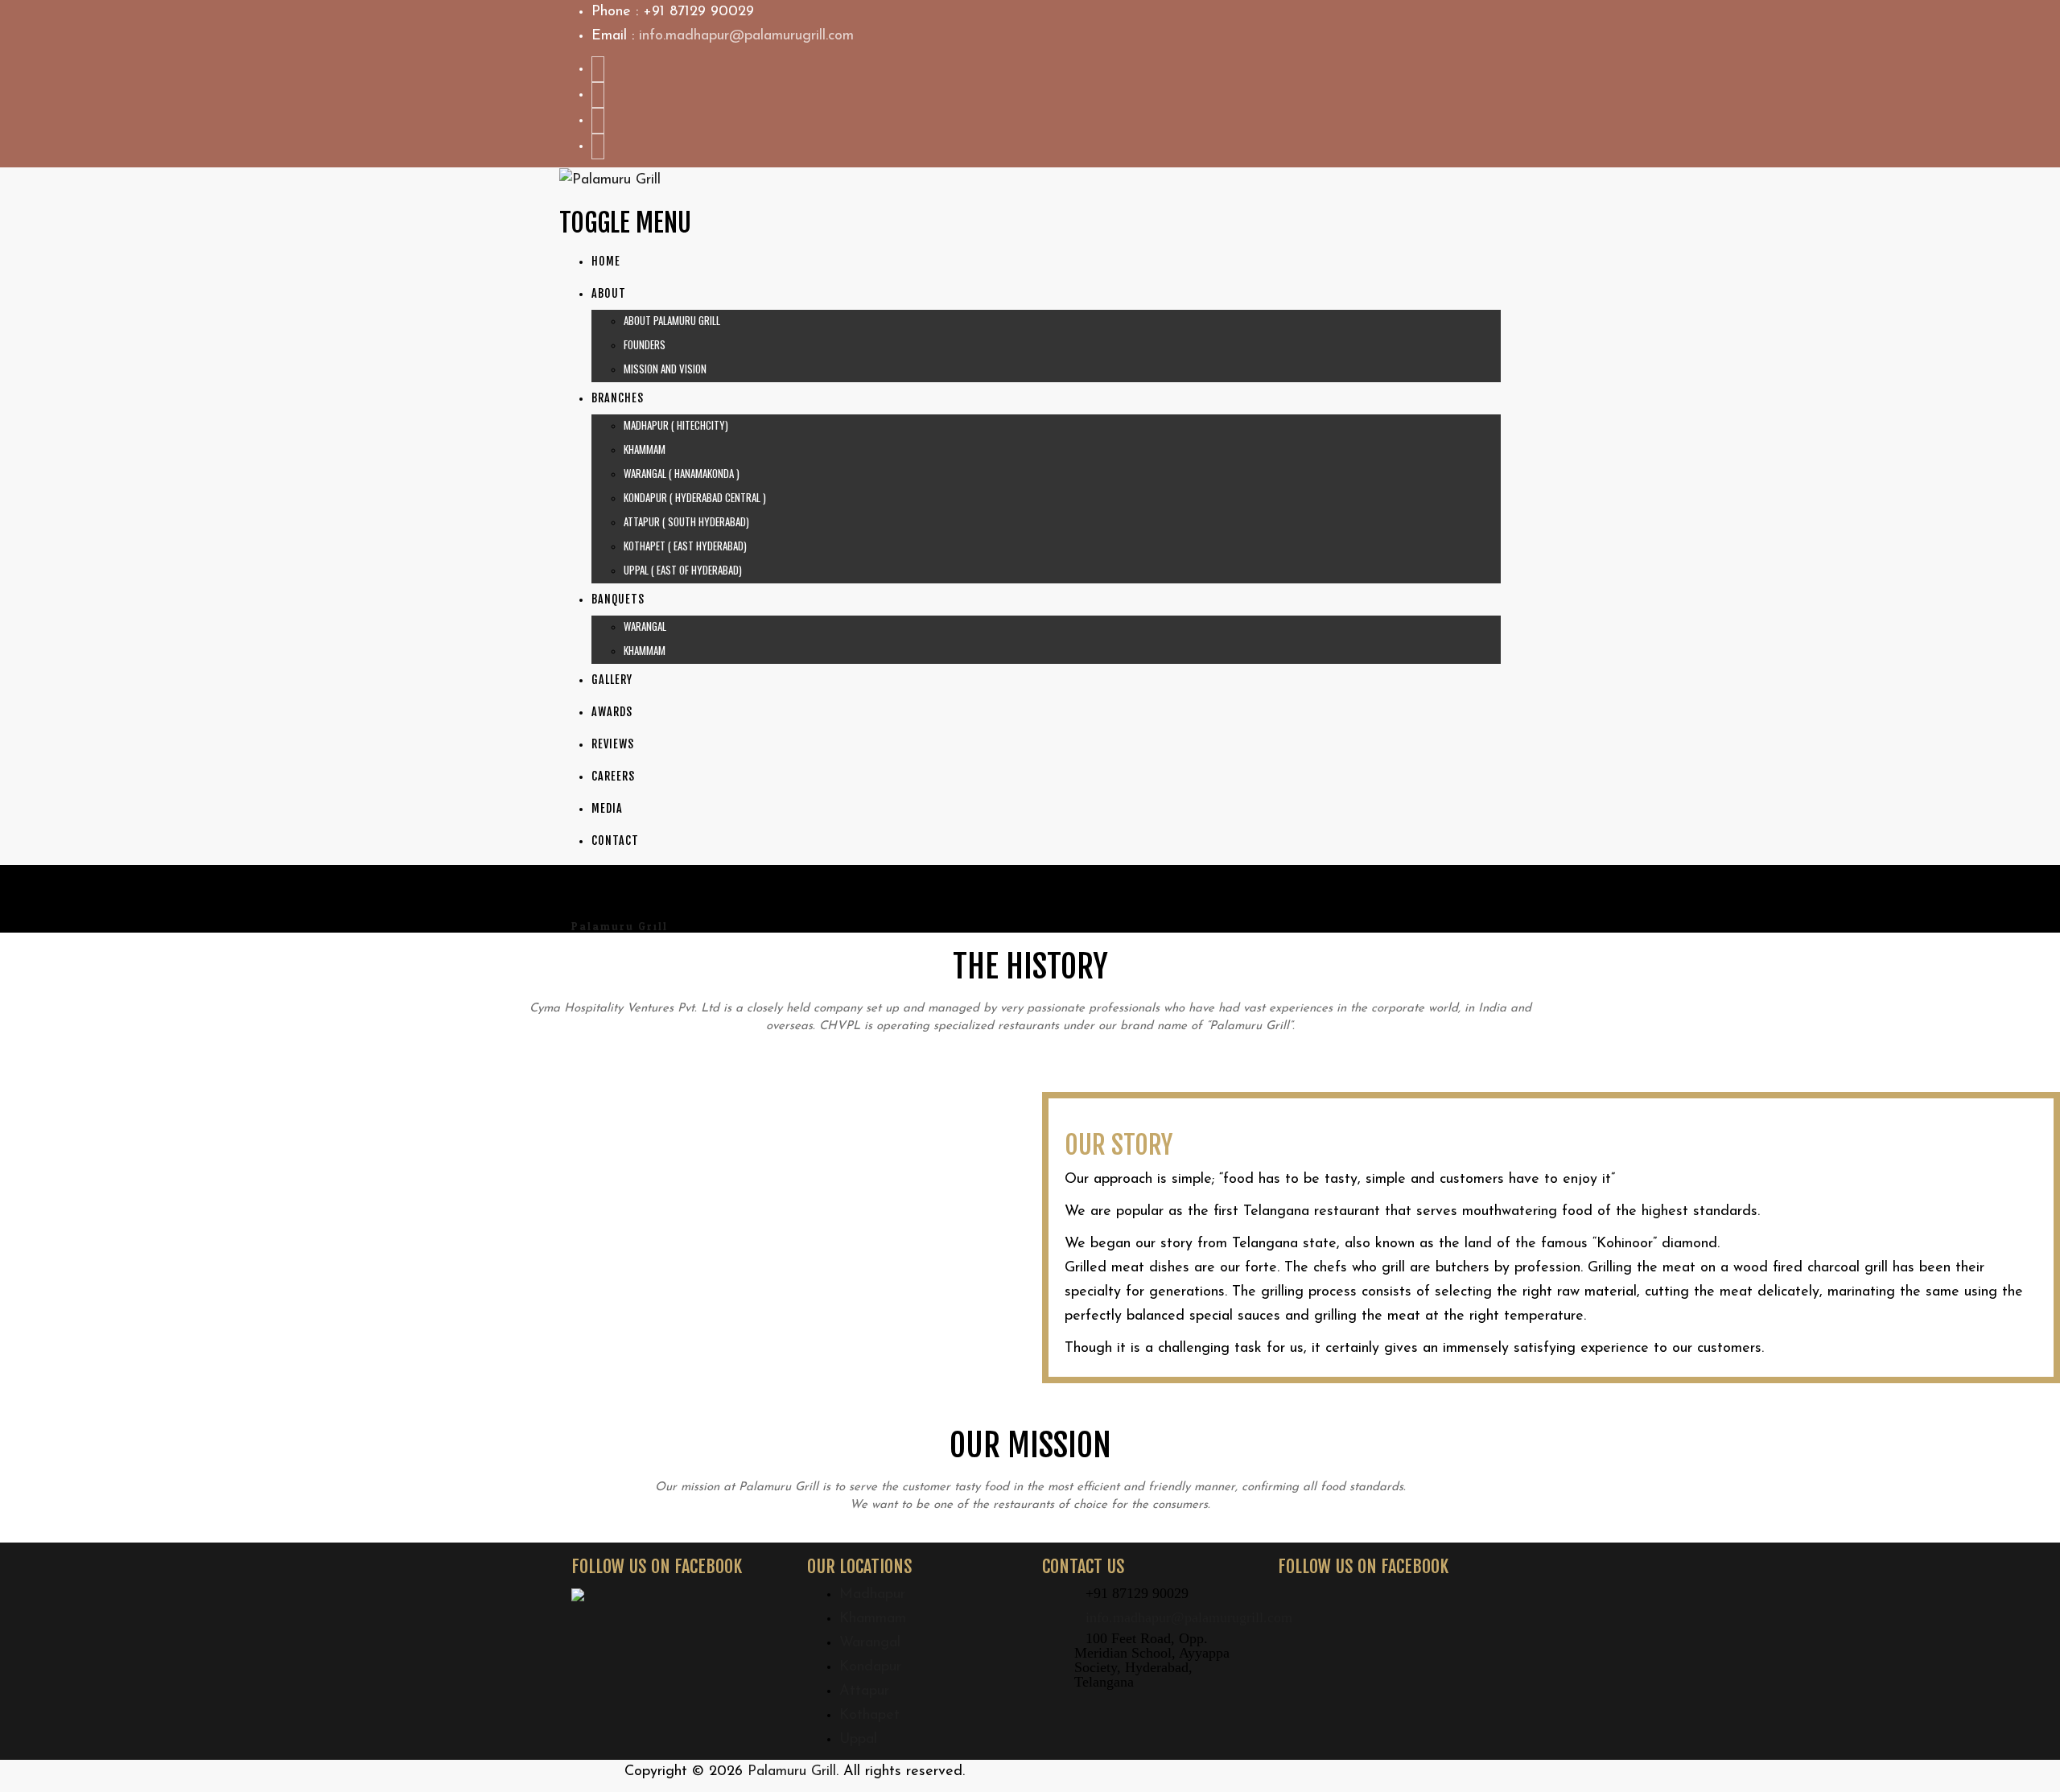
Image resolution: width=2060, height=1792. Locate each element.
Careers (613, 776)
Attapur (864, 1691)
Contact (615, 840)
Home (606, 261)
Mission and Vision (665, 369)
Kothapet (869, 1716)
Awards (612, 712)
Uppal (858, 1740)
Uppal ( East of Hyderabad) (683, 570)
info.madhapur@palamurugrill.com (746, 36)
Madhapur (872, 1595)
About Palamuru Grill (672, 320)
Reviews (613, 744)
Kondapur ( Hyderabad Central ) (695, 497)
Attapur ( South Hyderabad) (686, 521)
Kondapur (870, 1667)
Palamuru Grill (792, 1772)
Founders (645, 344)
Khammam (645, 449)
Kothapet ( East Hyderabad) (685, 546)
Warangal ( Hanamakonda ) (682, 473)
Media (607, 808)
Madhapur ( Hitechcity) (676, 425)
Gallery (612, 680)
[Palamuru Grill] (610, 179)
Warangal (645, 626)
